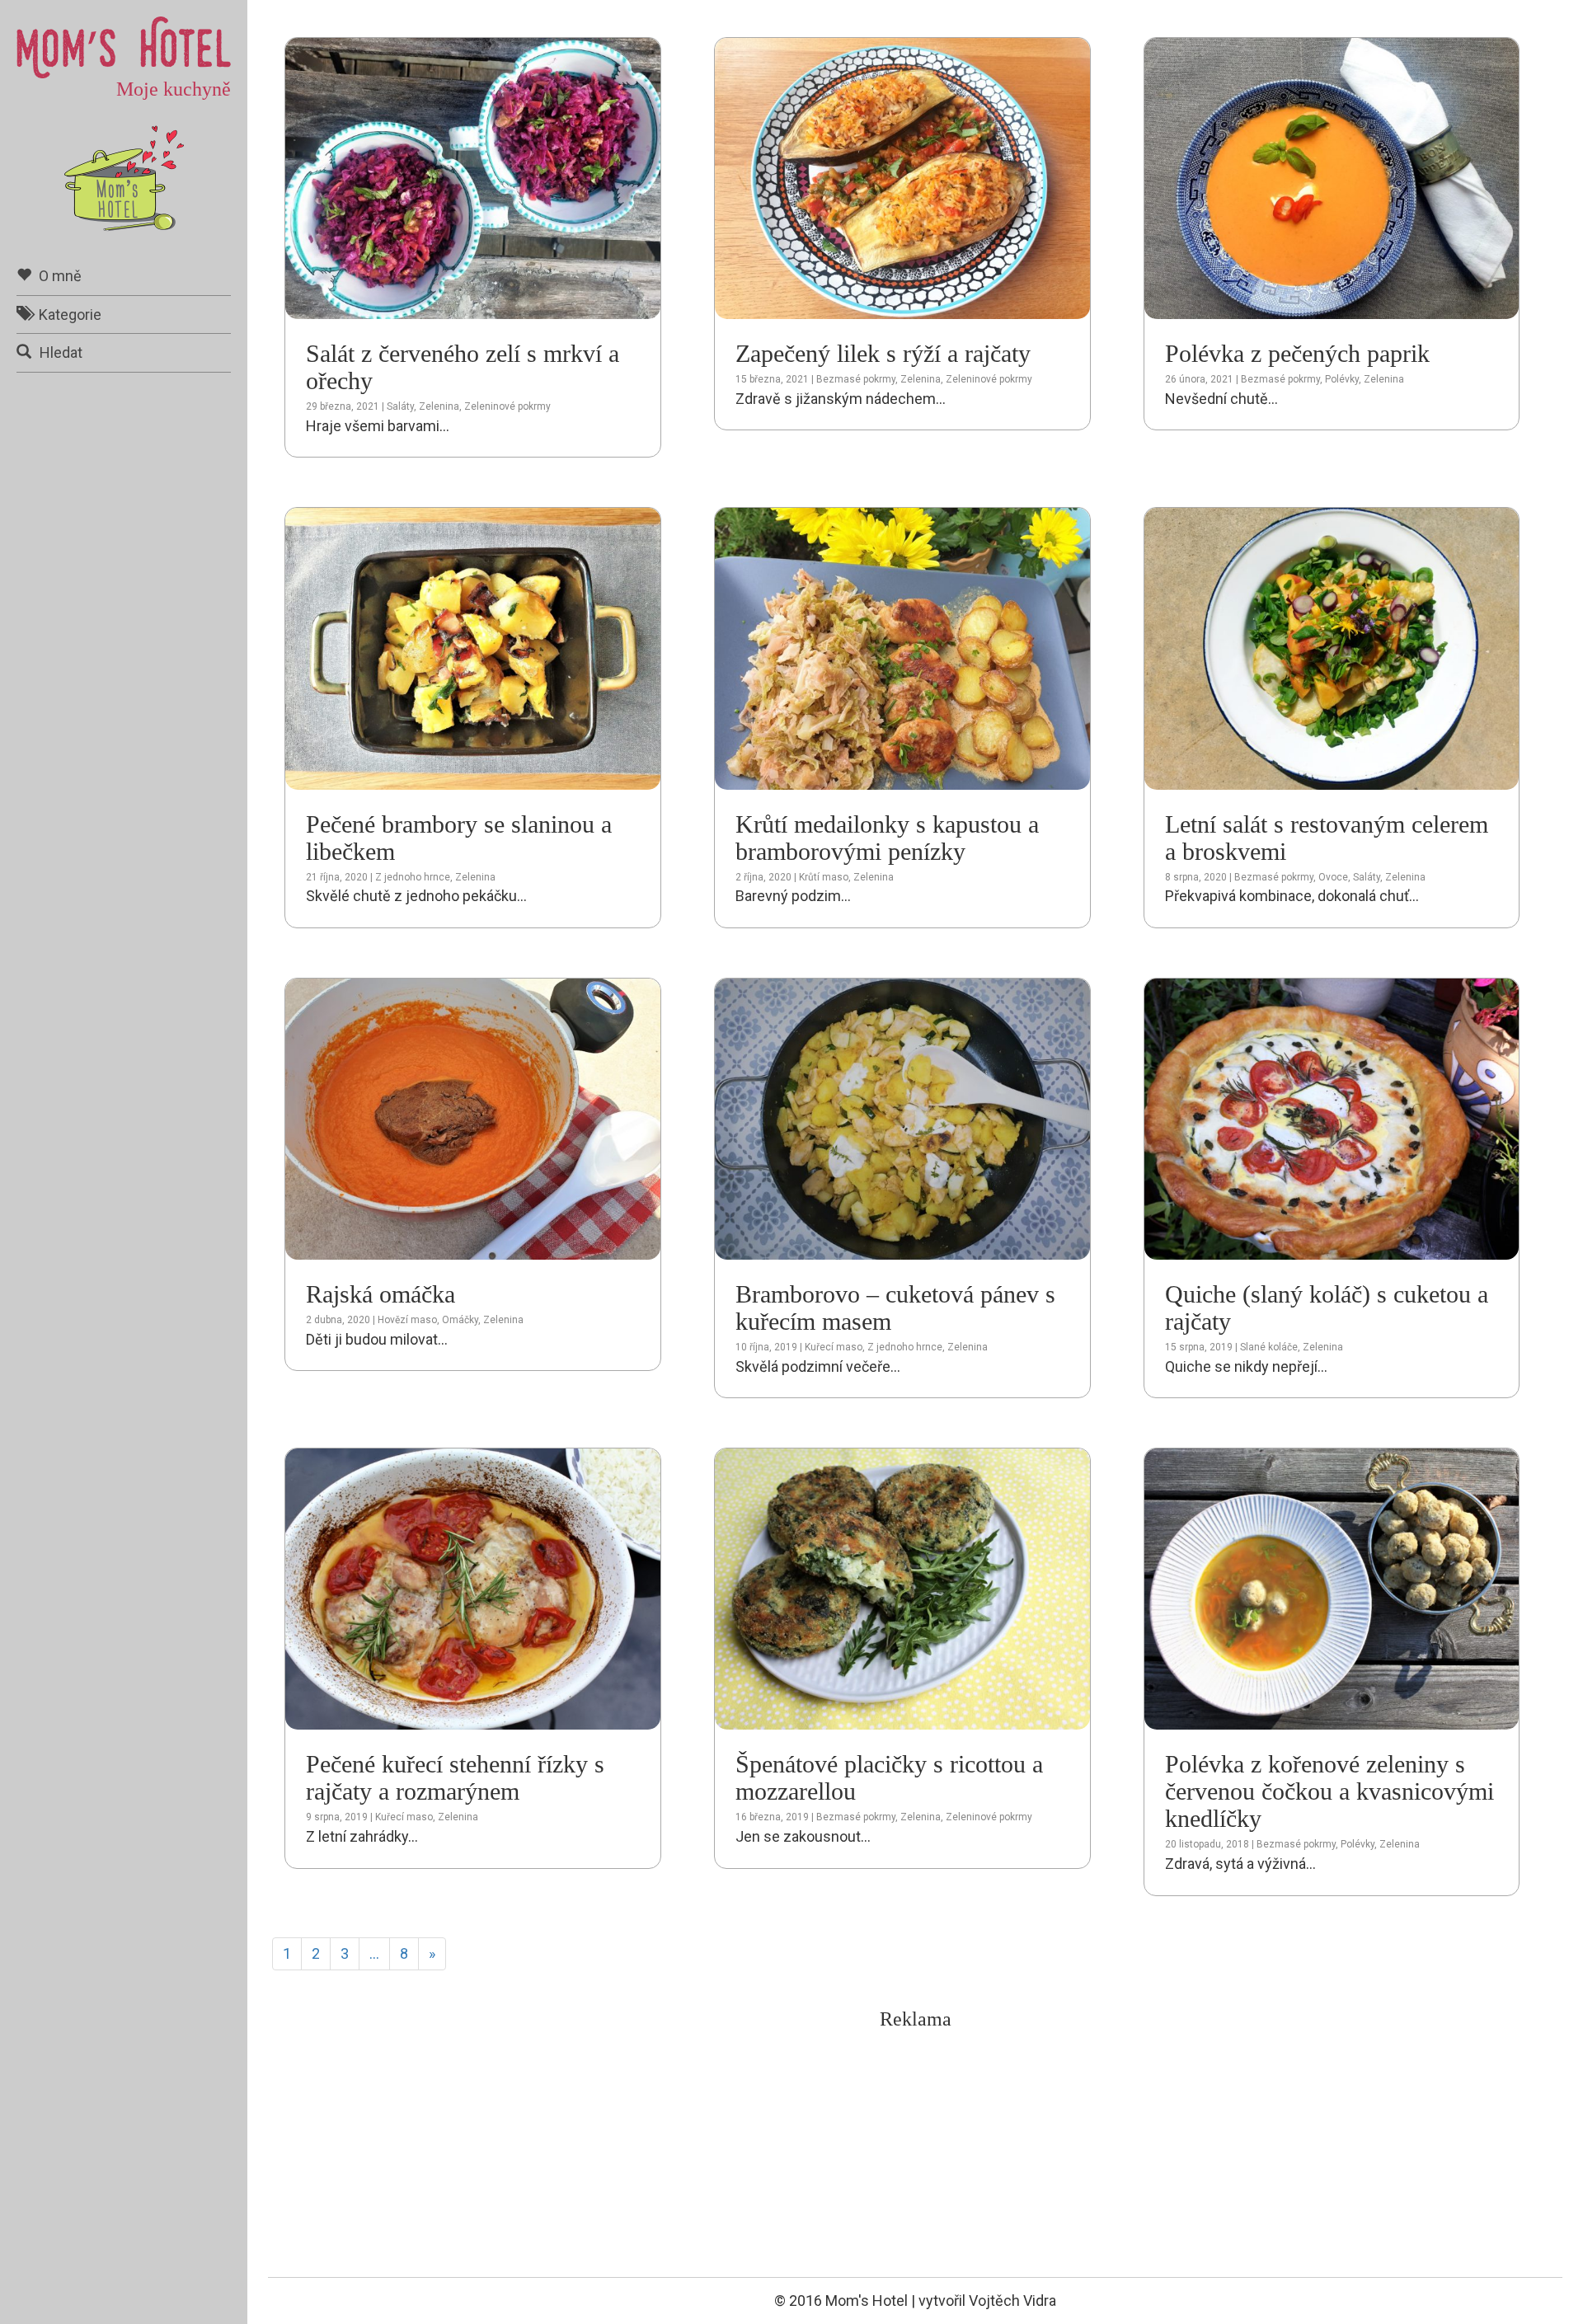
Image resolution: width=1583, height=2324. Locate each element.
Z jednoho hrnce (413, 877)
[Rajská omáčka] (473, 1117)
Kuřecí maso (834, 1347)
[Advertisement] (915, 2154)
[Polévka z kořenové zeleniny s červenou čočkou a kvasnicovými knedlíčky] (1332, 1588)
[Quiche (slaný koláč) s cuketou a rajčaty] (1332, 1117)
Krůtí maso (824, 877)
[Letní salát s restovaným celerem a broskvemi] (1332, 648)
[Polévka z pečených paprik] (1332, 177)
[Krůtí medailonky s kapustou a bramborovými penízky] (902, 648)
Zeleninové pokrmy (507, 406)
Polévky (1342, 379)
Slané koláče (1269, 1347)
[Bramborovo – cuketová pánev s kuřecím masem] (902, 1117)
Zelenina (439, 406)
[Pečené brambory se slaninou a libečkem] (473, 648)
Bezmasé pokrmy (856, 379)
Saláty (400, 406)
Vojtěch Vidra (1012, 2301)
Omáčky (460, 1320)
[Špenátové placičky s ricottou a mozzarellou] (902, 1588)
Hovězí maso (407, 1320)
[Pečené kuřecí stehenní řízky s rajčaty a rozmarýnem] (473, 1588)
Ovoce (1333, 877)
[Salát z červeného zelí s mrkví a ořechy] (473, 177)
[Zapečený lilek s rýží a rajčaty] (902, 177)
